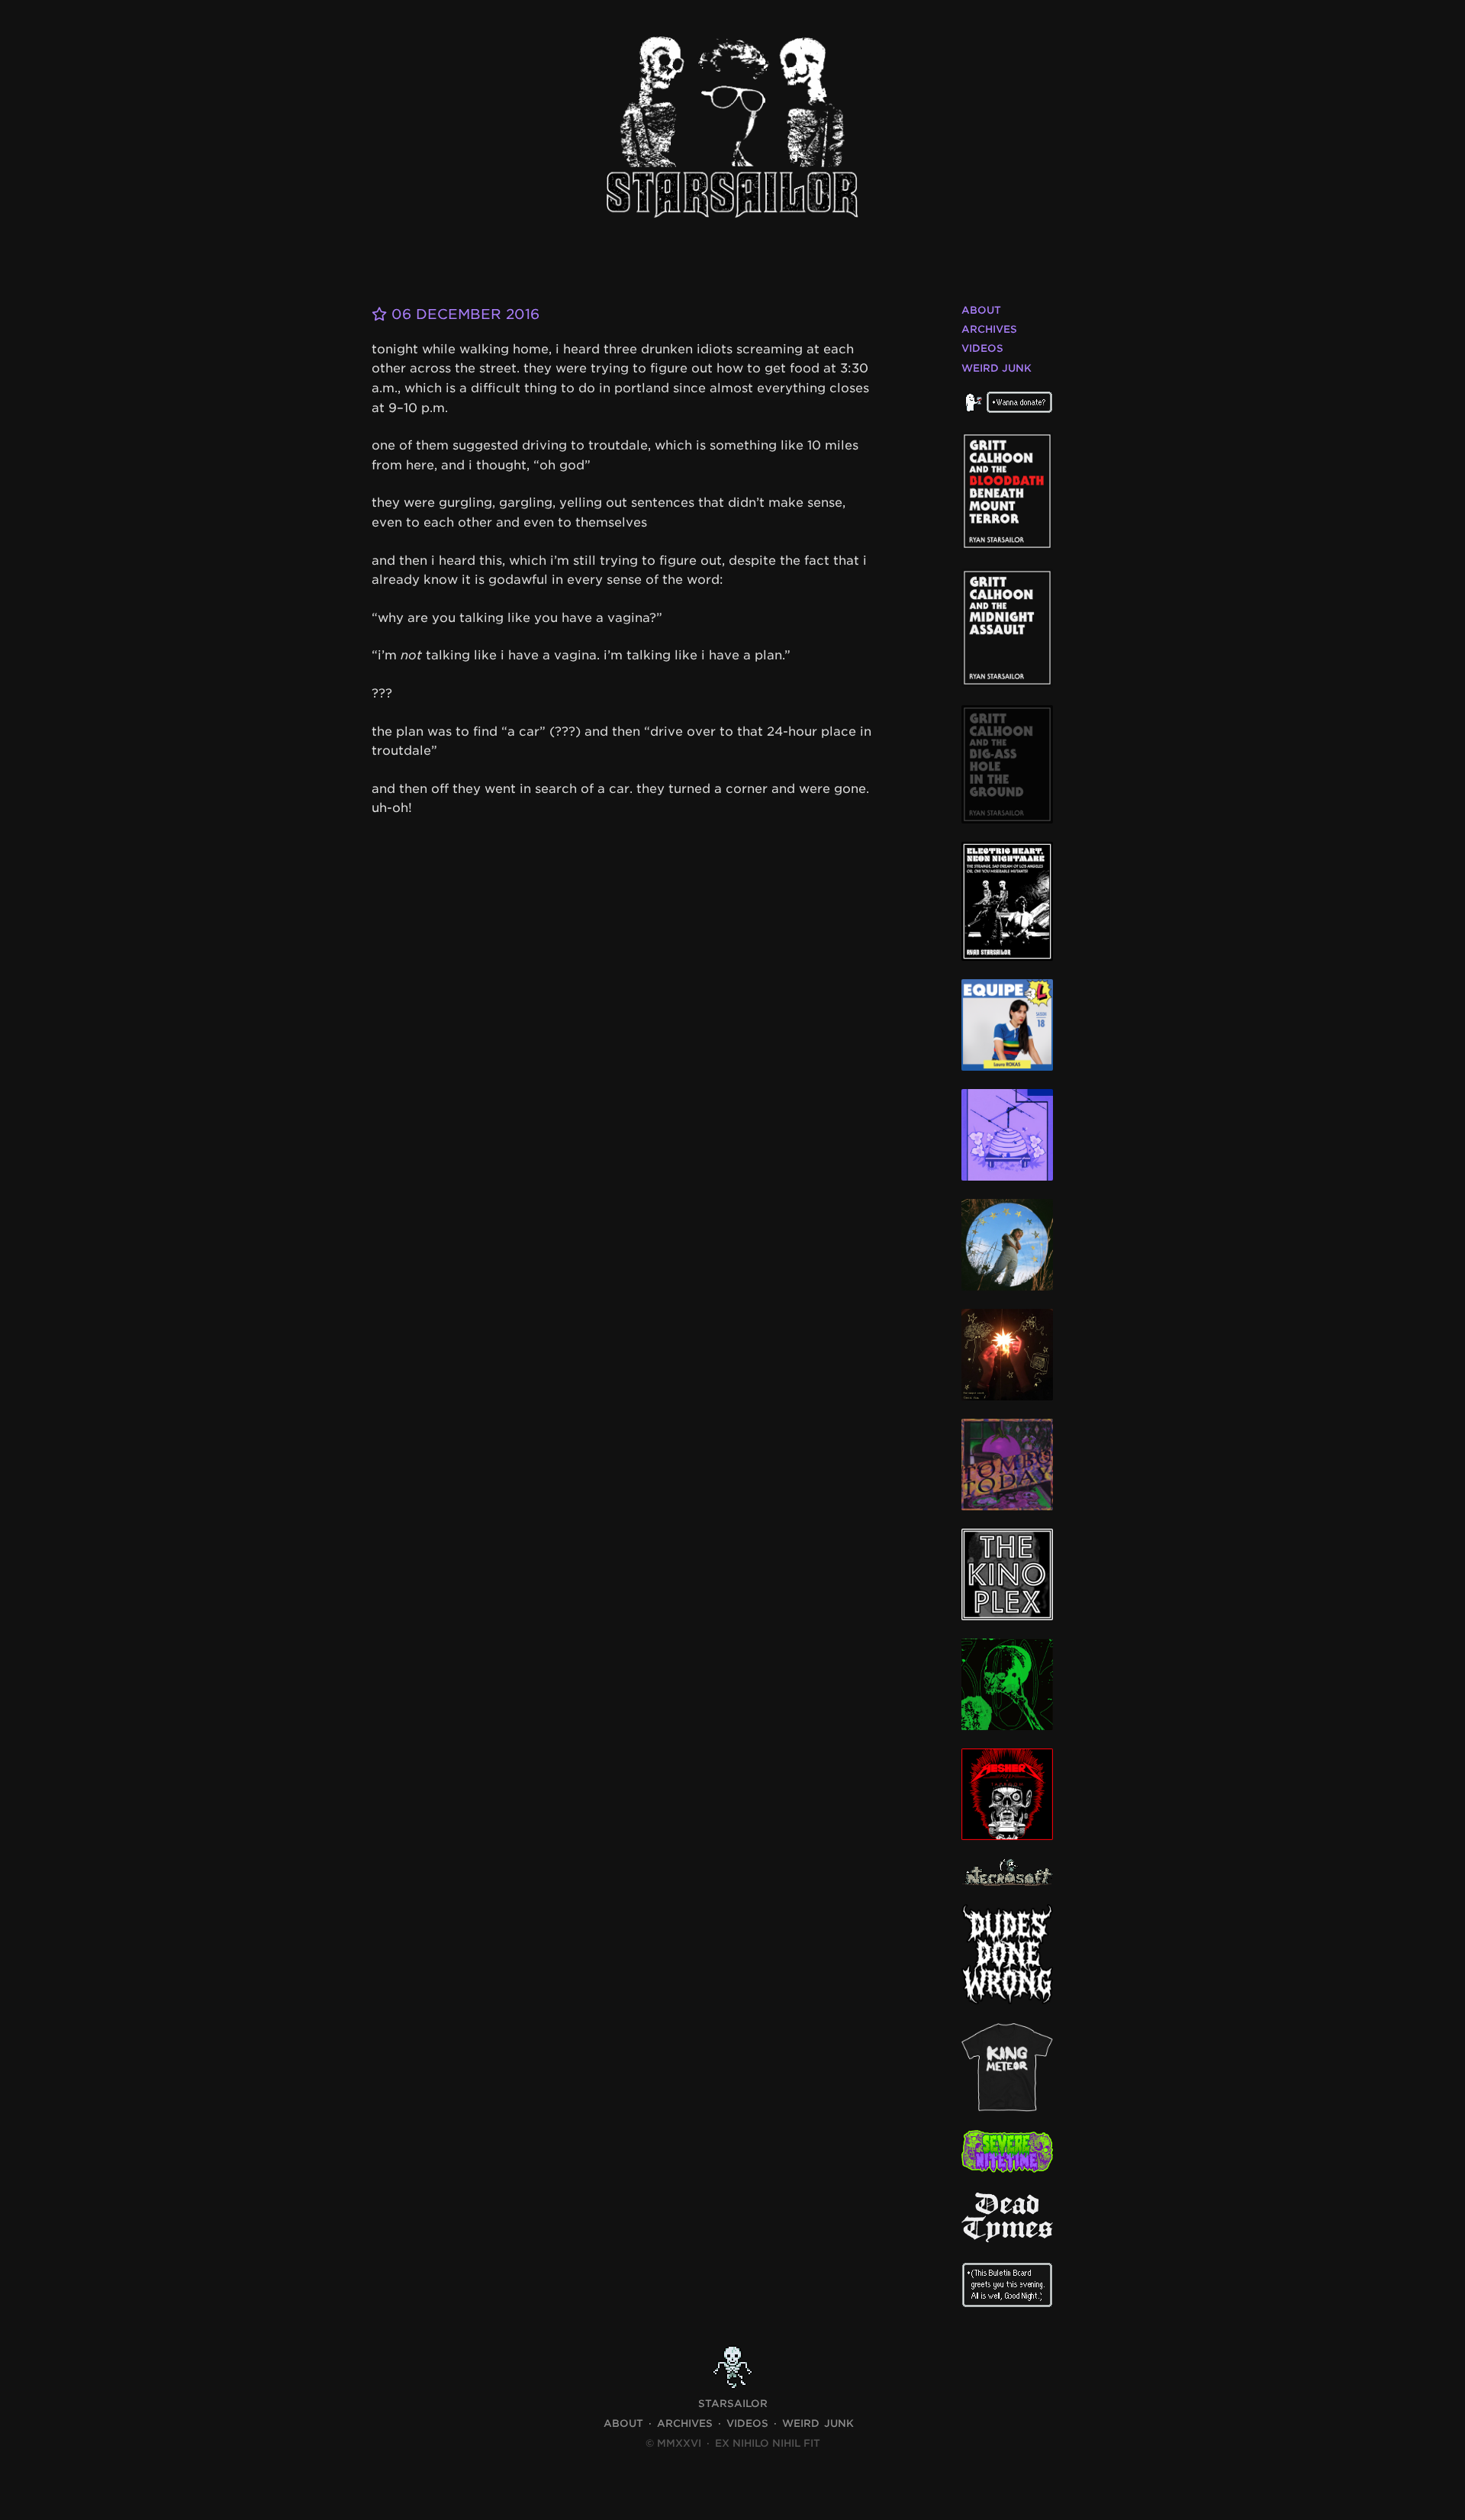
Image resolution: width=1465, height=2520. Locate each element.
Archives (989, 329)
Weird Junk (997, 368)
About (981, 310)
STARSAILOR (733, 2404)
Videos (982, 348)
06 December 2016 (463, 314)
